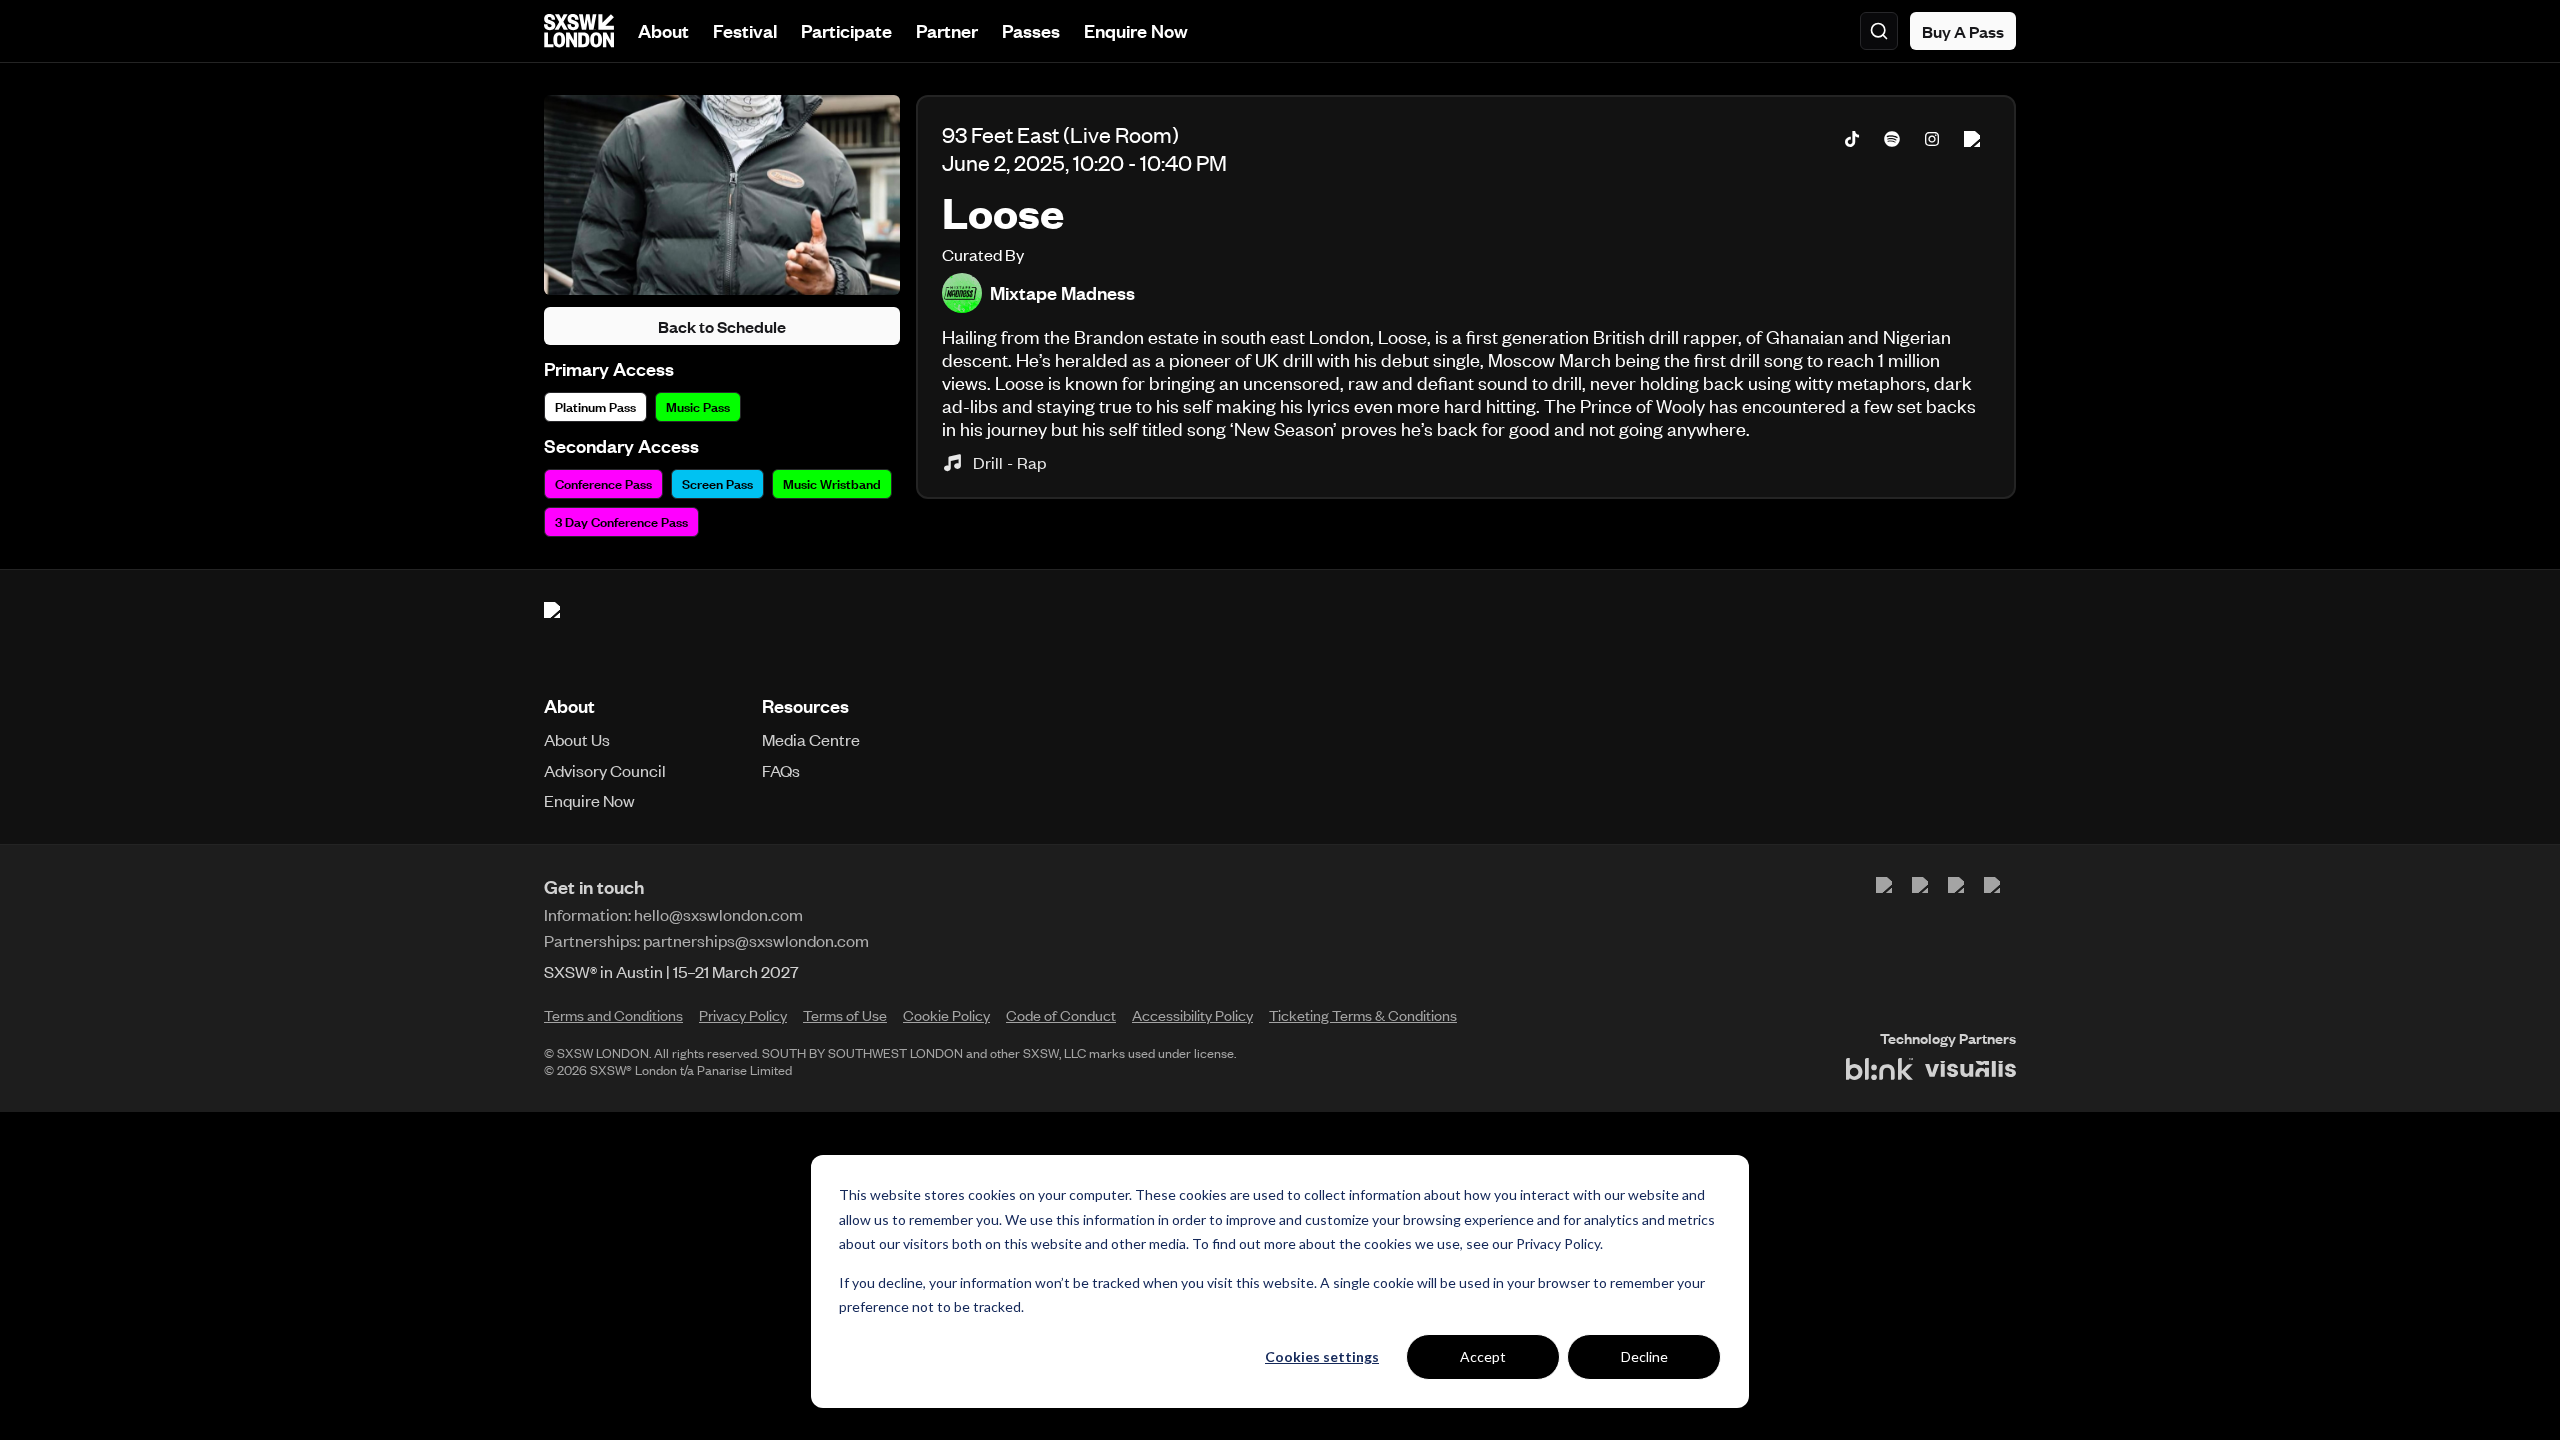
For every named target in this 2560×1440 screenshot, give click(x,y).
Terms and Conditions (613, 1015)
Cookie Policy (946, 1015)
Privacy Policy (1558, 1243)
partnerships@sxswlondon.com (756, 940)
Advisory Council (605, 770)
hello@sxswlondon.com (718, 914)
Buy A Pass (1963, 31)
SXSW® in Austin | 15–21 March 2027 (671, 971)
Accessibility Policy (1192, 1015)
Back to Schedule (722, 326)
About (663, 30)
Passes (1031, 30)
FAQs (781, 770)
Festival (745, 30)
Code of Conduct (1061, 1015)
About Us (577, 739)
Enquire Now (1136, 30)
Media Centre (811, 739)
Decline (1644, 1356)
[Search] (1879, 31)
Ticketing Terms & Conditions (1363, 1015)
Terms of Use (845, 1015)
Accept (1483, 1356)
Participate (846, 30)
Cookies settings (1322, 1356)
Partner (947, 30)
